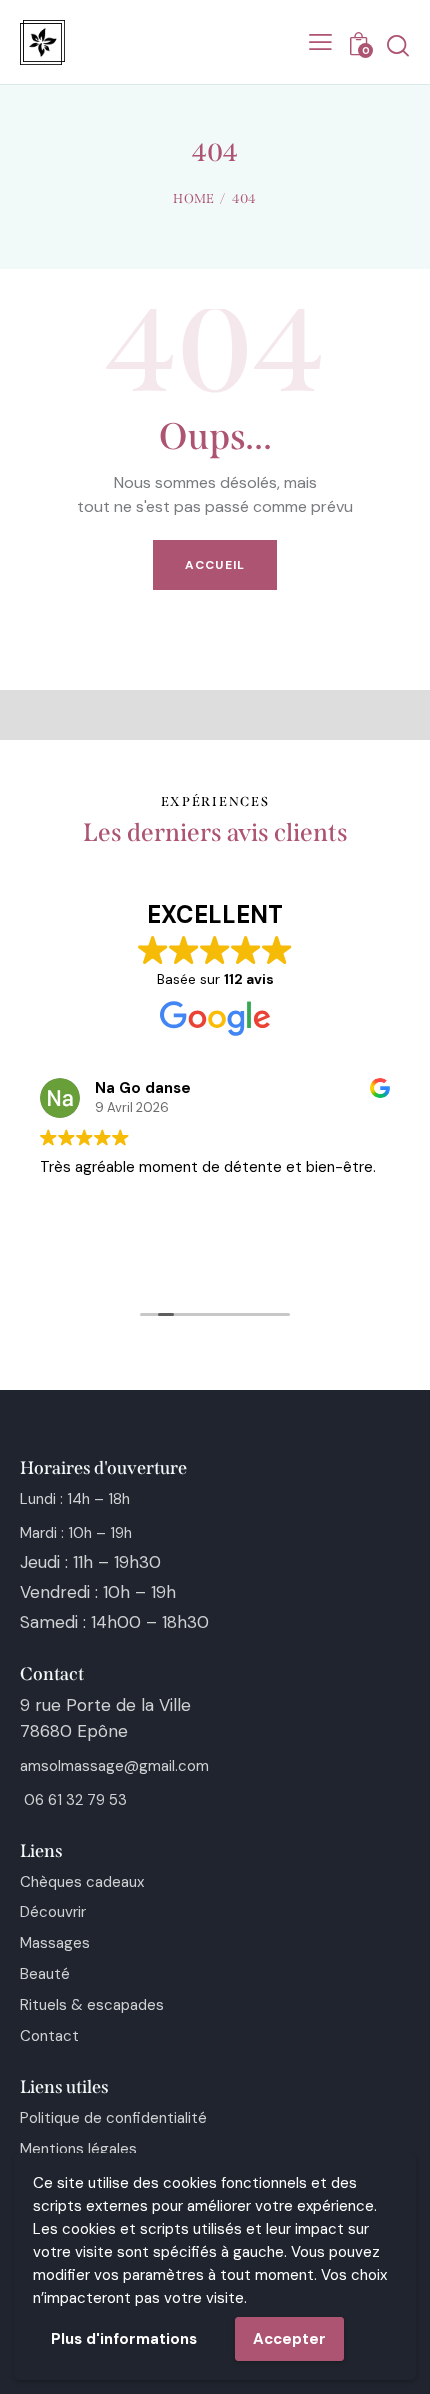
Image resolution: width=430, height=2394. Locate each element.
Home (193, 198)
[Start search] (397, 45)
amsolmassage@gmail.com (114, 1766)
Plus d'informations (124, 2339)
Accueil (215, 565)
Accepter (289, 2339)
